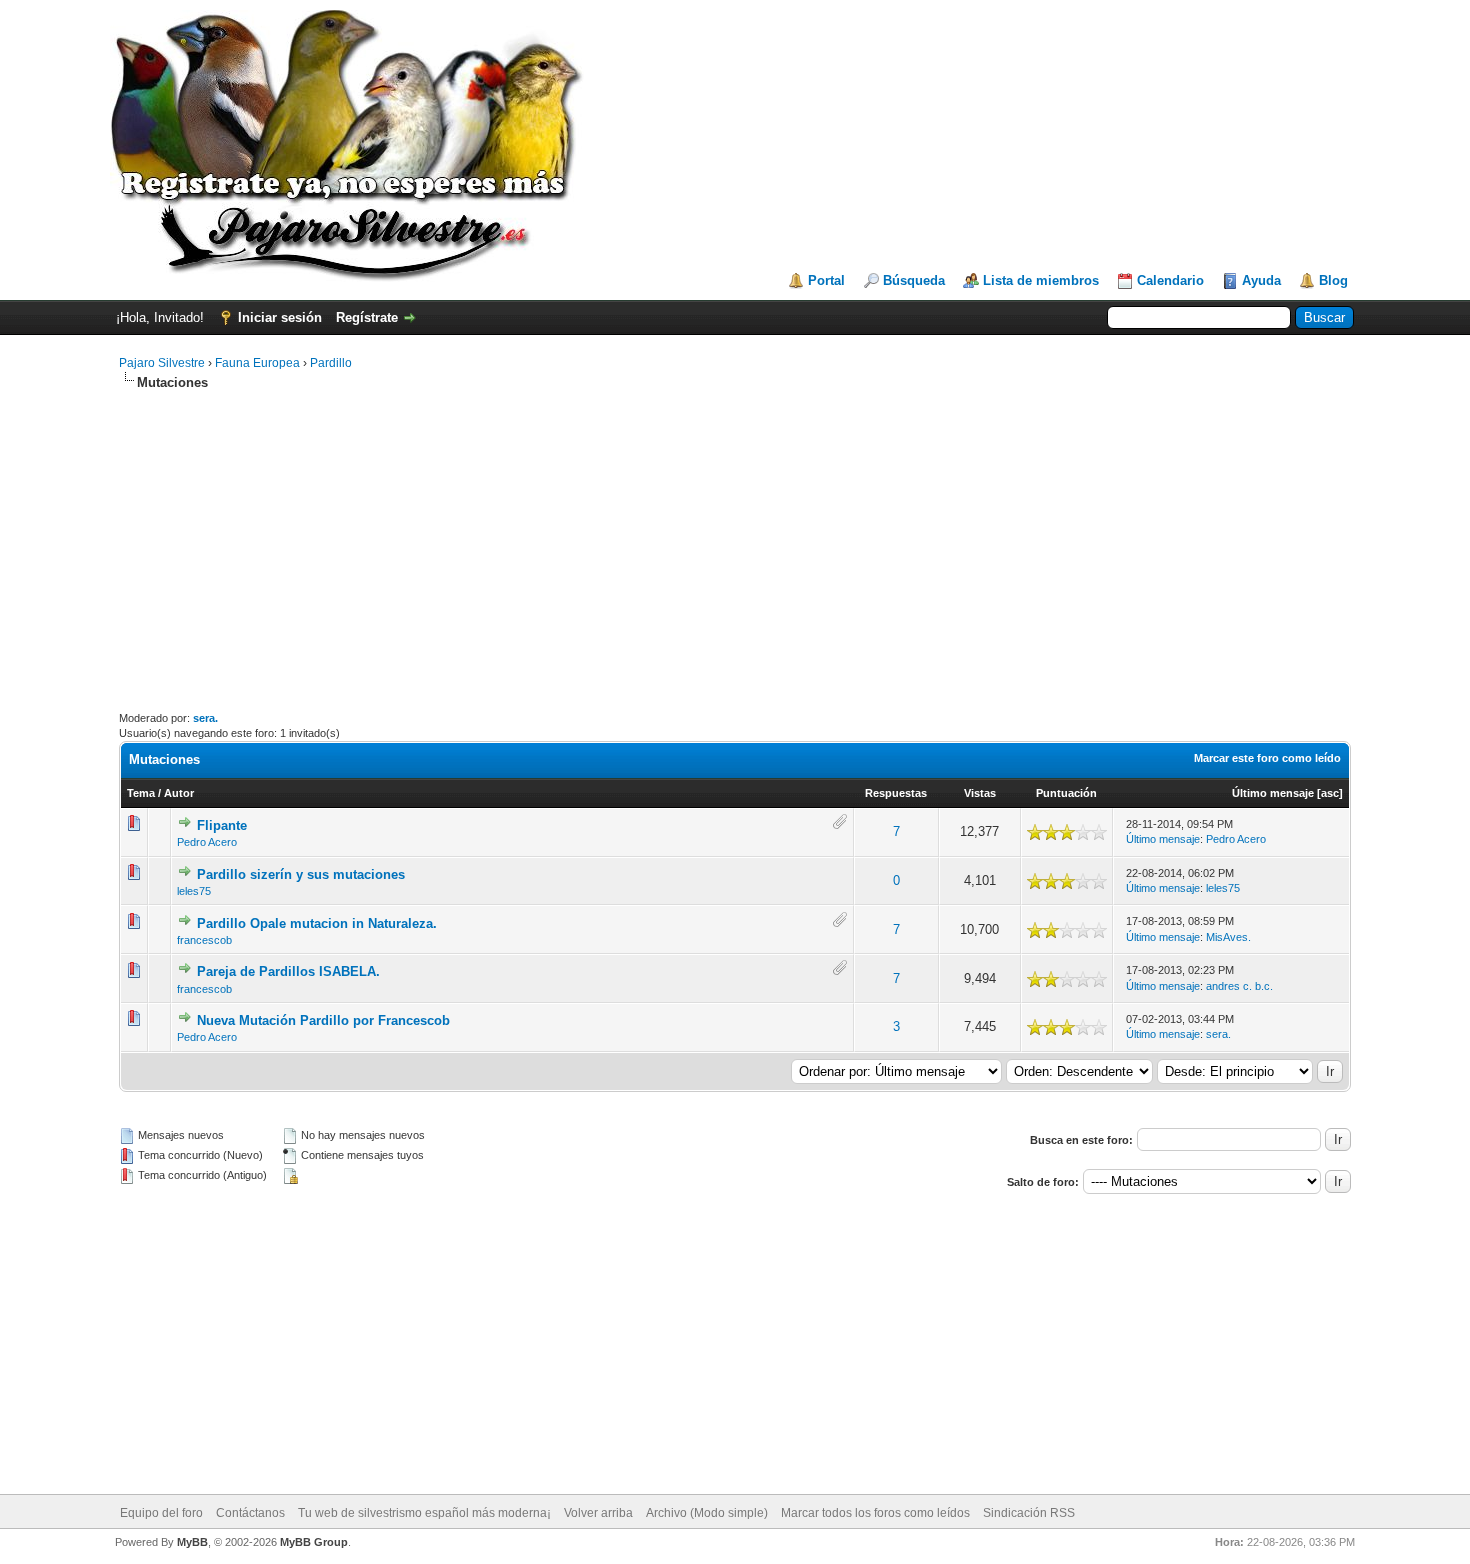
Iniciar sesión (280, 317)
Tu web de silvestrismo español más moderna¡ (424, 1513)
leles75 (194, 891)
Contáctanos (250, 1513)
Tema (141, 793)
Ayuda (1261, 280)
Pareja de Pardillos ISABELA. (288, 971)
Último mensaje (1273, 793)
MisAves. (1228, 937)
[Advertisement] (735, 551)
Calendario (1170, 280)
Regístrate (367, 317)
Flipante (222, 825)
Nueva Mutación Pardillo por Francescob (323, 1020)
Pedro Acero (207, 842)
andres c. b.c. (1239, 986)
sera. (205, 718)
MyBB (192, 1542)
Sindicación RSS (1029, 1513)
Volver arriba (598, 1513)
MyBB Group (314, 1542)
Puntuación (1066, 793)
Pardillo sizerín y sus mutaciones (301, 874)
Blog (1333, 280)
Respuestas (896, 793)
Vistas (980, 793)
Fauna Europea (257, 363)
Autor (179, 793)
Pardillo (331, 363)
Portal (826, 280)
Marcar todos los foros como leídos (875, 1513)
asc (1330, 793)
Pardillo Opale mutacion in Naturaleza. (317, 923)
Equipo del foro (161, 1513)
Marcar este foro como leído (1267, 758)
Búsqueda (914, 280)
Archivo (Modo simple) (707, 1513)
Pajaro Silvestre (162, 363)
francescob (204, 940)
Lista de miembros (1041, 280)
